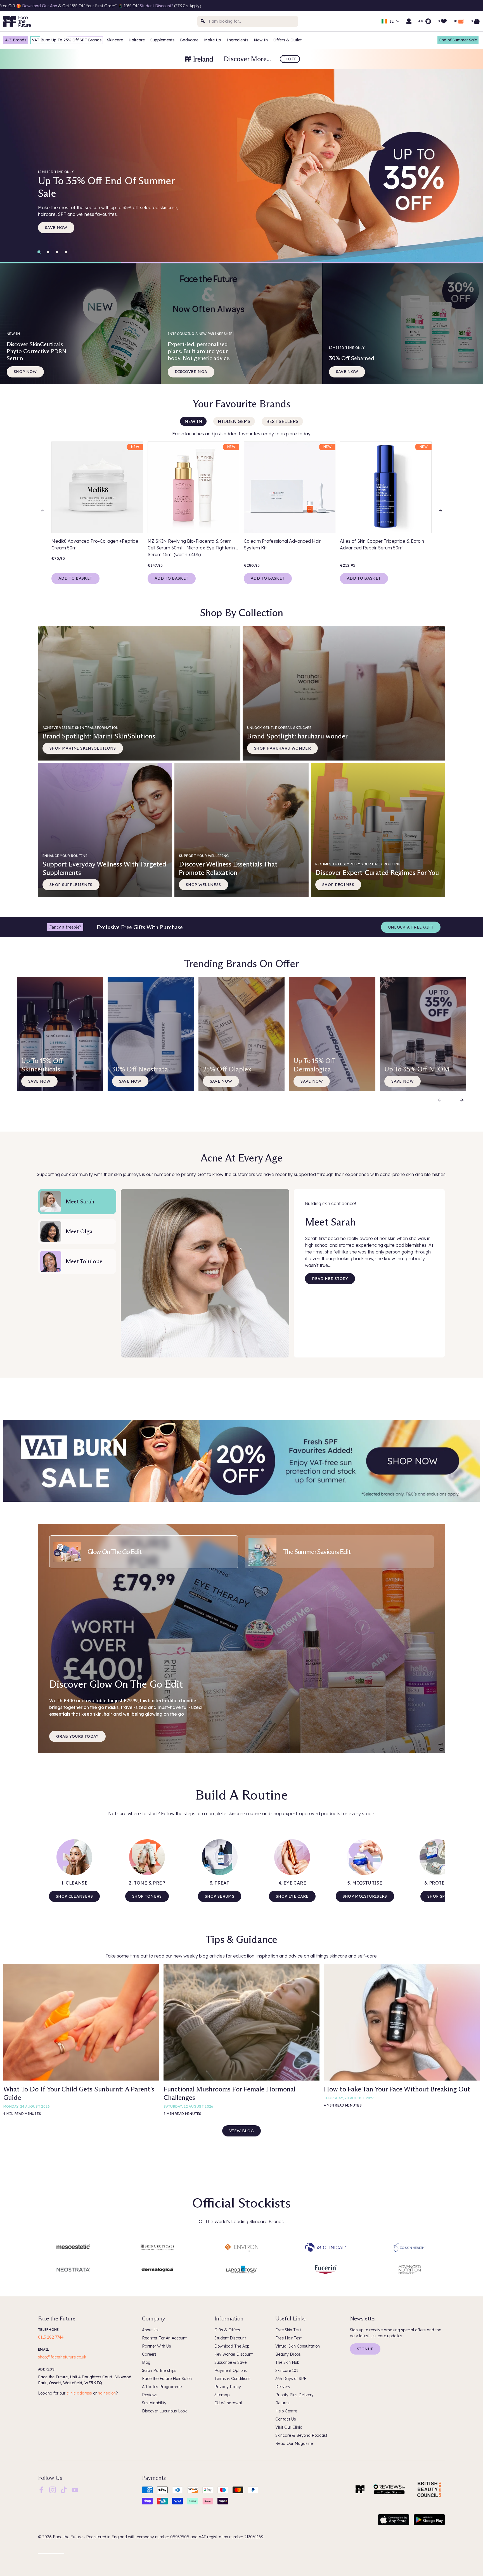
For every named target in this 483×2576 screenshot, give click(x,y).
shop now (25, 372)
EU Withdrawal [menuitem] (228, 2403)
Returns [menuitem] (282, 2403)
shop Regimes (338, 885)
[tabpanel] (241, 507)
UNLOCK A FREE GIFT (411, 927)
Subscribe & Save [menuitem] (230, 2362)
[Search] (203, 21)
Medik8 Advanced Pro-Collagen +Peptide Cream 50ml (95, 544)
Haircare (137, 40)
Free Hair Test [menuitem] (288, 2338)
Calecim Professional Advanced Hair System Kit (282, 544)
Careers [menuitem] (149, 2354)
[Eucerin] (325, 2270)
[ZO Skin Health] (410, 2247)
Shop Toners (147, 1896)
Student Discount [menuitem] (230, 2338)
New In (261, 40)
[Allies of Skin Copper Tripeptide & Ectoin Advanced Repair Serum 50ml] (386, 487)
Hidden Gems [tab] (234, 421)
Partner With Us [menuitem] (157, 2346)
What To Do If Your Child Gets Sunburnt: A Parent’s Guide (79, 2093)
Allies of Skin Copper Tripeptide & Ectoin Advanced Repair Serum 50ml (382, 544)
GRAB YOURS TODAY (77, 1736)
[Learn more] (241, 1461)
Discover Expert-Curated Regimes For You (377, 869)
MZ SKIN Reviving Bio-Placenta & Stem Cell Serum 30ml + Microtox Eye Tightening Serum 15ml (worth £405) (193, 548)
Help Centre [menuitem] (286, 2411)
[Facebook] (41, 2490)
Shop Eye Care (292, 1896)
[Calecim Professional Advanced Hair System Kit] (290, 487)
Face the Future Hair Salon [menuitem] (167, 2379)
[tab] (144, 1552)
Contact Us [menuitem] (286, 2419)
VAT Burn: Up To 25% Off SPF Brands (67, 40)
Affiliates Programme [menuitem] (162, 2387)
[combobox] (248, 21)
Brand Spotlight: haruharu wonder (297, 733)
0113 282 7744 (51, 2337)
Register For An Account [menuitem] (164, 2338)
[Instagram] (53, 2490)
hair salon (107, 2393)
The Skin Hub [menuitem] (287, 2362)
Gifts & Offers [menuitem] (227, 2330)
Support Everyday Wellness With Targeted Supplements (104, 865)
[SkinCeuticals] (158, 2247)
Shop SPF (437, 1896)
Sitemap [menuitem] (222, 2395)
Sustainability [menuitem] (154, 2403)
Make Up (213, 40)
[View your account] (409, 21)
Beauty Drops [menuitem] (288, 2354)
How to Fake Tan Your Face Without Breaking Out (397, 2089)
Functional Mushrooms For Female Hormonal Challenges (229, 2093)
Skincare (115, 40)
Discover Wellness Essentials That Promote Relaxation (228, 865)
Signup (365, 2349)
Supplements (162, 40)
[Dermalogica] (158, 2270)
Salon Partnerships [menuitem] (159, 2370)
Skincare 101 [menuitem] (287, 2370)
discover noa (191, 372)
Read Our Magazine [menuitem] (294, 2443)
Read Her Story (330, 1279)
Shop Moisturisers (365, 1896)
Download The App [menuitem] (232, 2346)
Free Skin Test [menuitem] (288, 2330)
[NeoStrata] (73, 2270)
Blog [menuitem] (146, 2362)
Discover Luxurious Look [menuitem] (164, 2411)
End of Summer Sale (458, 40)
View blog (241, 2131)
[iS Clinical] (325, 2247)
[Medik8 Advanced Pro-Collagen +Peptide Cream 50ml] (97, 487)
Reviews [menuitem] (150, 2395)
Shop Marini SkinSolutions (83, 748)
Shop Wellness (203, 885)
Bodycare (189, 40)
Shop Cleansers (74, 1896)
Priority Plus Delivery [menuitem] (294, 2395)
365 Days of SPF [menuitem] (291, 2379)
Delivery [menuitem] (283, 2387)
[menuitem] (41, 2490)
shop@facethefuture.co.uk (62, 2357)
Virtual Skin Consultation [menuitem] (298, 2346)
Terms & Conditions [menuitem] (232, 2379)
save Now (221, 1081)
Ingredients (237, 40)
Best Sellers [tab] (282, 421)
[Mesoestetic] (73, 2247)
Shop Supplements (71, 885)
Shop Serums (220, 1896)
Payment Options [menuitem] (231, 2370)
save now (56, 228)
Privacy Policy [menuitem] (228, 2387)
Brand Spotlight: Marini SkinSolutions (99, 733)
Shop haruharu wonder (282, 748)
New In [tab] (193, 421)
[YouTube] (75, 2490)
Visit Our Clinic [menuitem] (289, 2427)
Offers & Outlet (287, 40)
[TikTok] (64, 2490)
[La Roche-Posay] (242, 2270)
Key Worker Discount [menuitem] (234, 2354)
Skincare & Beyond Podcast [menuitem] (301, 2435)
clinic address (79, 2393)
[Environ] (242, 2247)
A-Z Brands (16, 40)
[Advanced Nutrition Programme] (410, 2270)
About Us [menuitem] (150, 2330)
